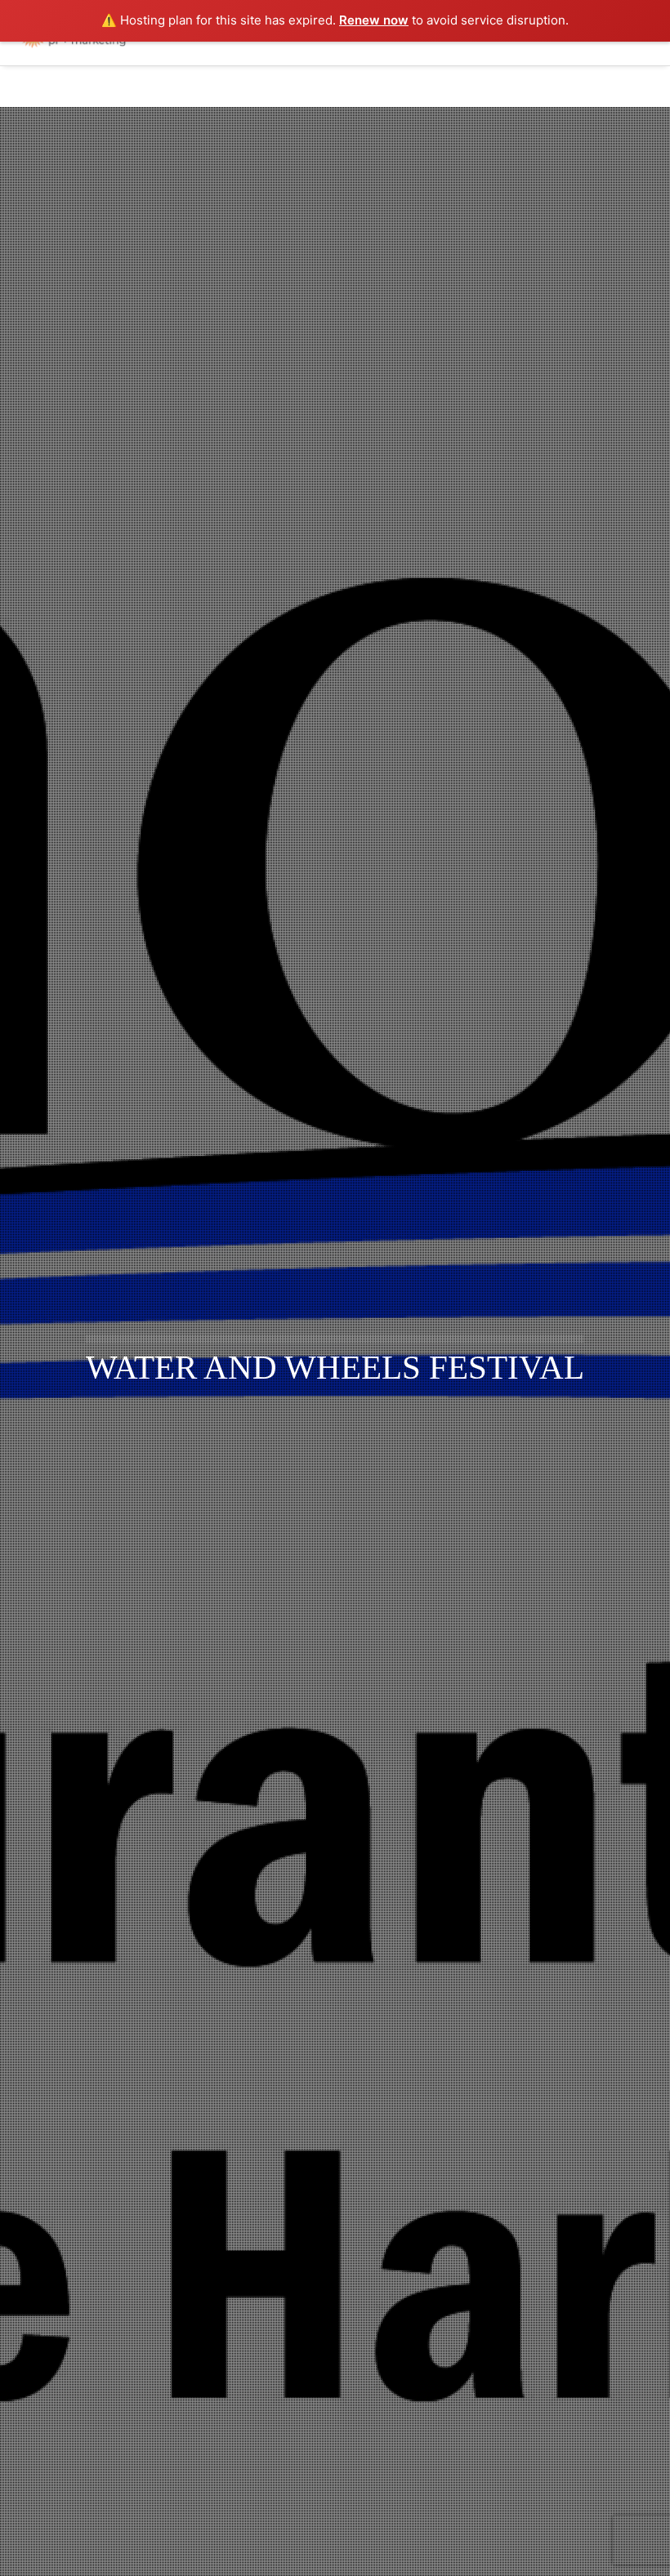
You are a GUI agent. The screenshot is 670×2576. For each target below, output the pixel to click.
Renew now (374, 20)
